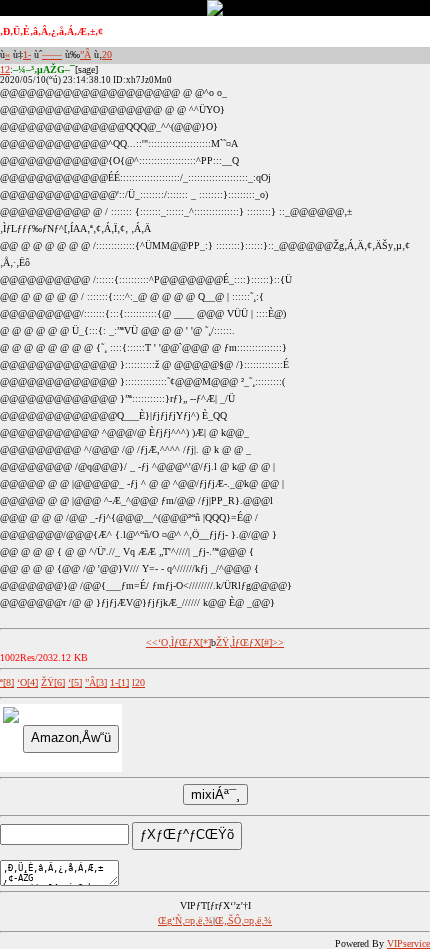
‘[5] (75, 682)
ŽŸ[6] (53, 682)
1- (27, 54)
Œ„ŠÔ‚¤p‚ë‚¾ (243, 920)
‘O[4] (27, 682)
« (7, 54)
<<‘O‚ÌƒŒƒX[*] (178, 642)
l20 (138, 682)
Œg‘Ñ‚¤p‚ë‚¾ (185, 920)
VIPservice (408, 943)
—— (52, 54)
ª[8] (7, 682)
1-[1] (119, 682)
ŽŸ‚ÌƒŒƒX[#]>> (250, 642)
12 (5, 69)
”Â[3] (96, 682)
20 (107, 54)
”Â (85, 54)
